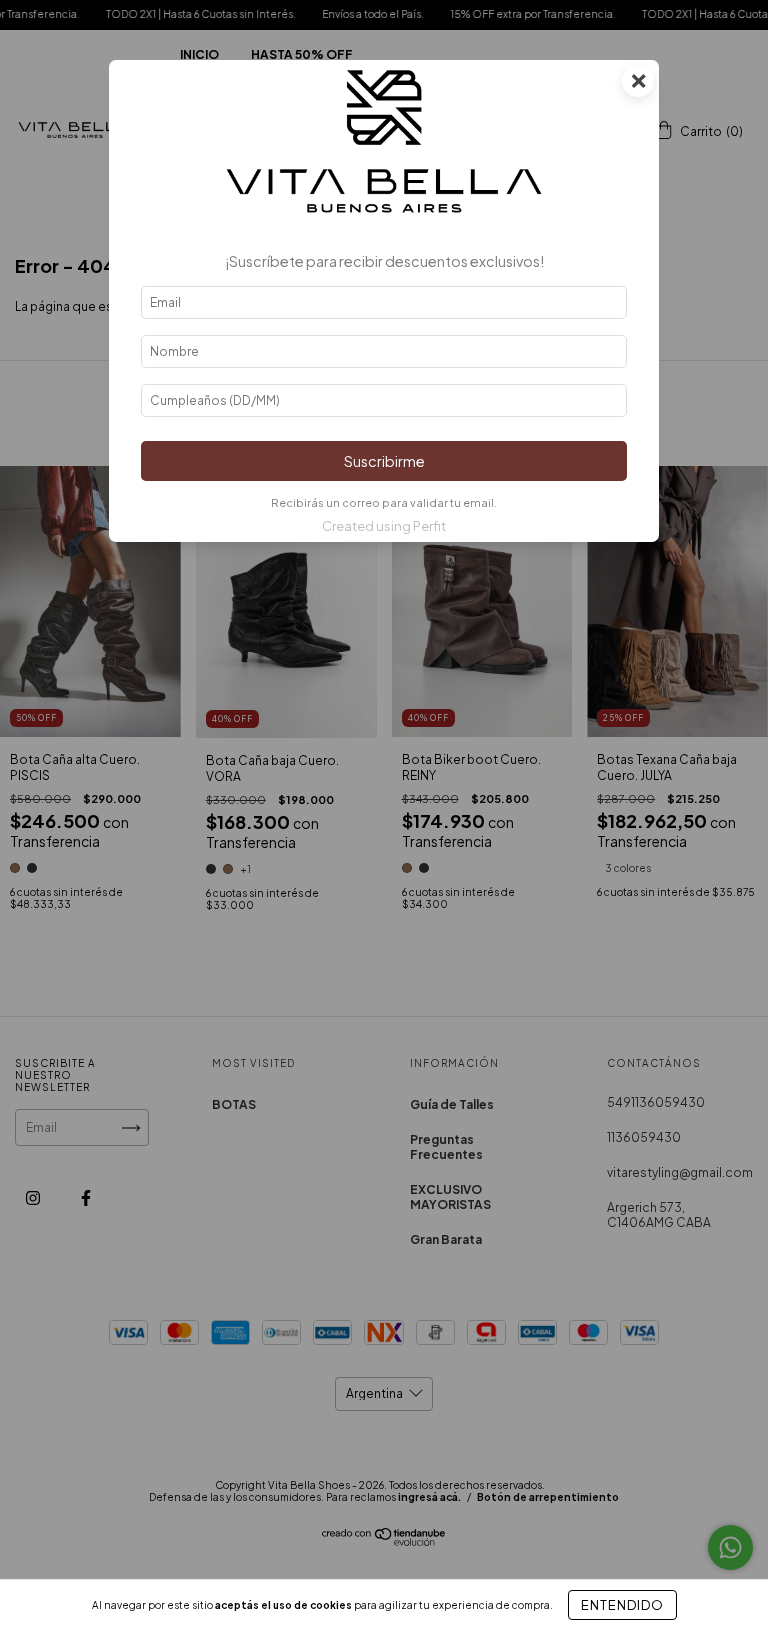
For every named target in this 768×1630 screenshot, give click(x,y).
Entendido (622, 1605)
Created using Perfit (384, 526)
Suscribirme (384, 461)
